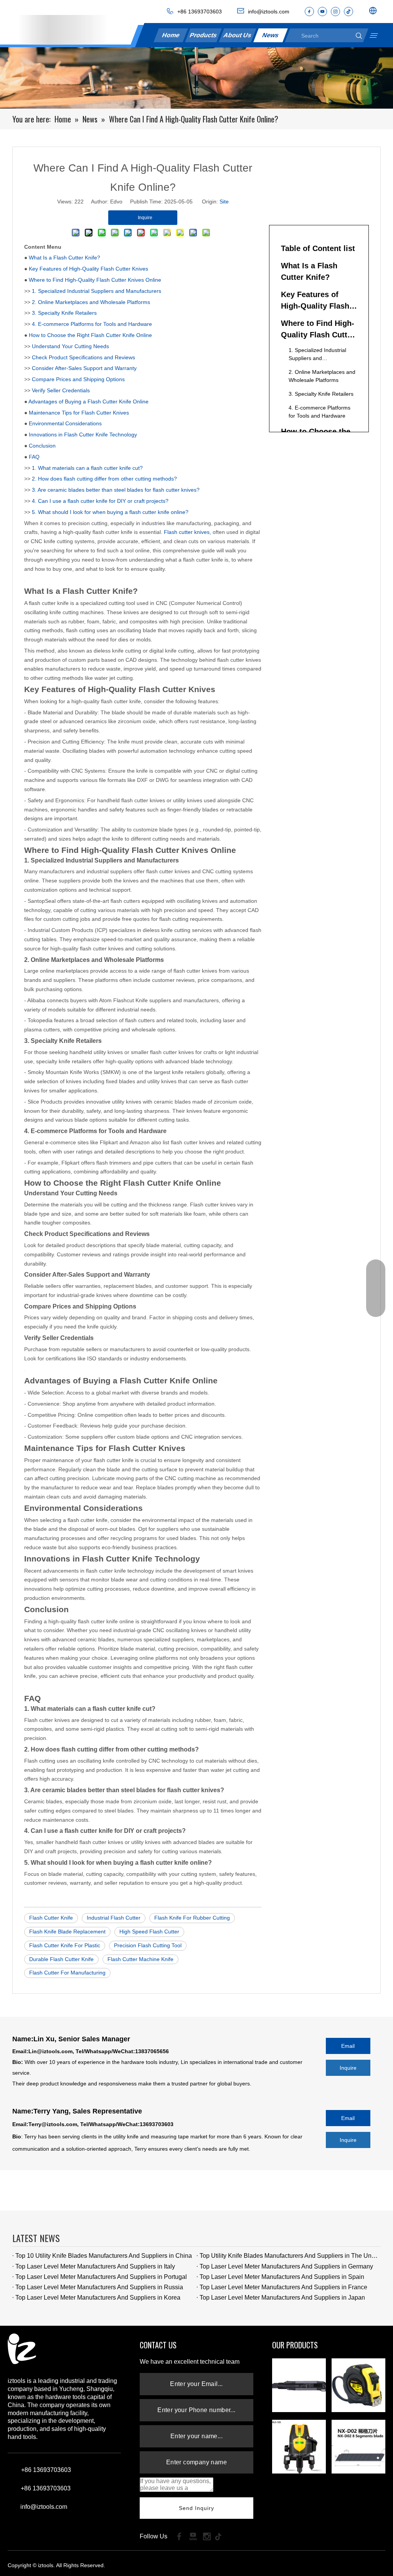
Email (348, 2046)
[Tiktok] (221, 2536)
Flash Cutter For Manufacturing (67, 1973)
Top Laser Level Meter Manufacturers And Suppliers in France (283, 2287)
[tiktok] (348, 12)
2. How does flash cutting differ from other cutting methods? (104, 479)
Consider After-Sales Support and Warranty (84, 368)
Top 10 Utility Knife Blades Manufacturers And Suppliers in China (104, 2256)
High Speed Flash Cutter (149, 1932)
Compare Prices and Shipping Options (78, 379)
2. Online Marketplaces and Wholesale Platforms (91, 302)
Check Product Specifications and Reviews (83, 357)
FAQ (34, 457)
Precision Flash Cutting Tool (148, 1945)
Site (224, 202)
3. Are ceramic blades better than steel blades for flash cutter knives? (116, 490)
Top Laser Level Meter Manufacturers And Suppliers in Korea (98, 2298)
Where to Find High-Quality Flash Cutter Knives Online (95, 280)
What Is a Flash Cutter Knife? (64, 258)
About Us (237, 35)
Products (203, 35)
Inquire (348, 2068)
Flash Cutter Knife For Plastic (65, 1945)
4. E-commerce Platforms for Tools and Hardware (92, 324)
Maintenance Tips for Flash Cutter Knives (79, 413)
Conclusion (42, 446)
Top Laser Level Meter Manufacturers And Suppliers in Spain (282, 2277)
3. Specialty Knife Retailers (64, 313)
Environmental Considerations (65, 423)
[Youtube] (322, 12)
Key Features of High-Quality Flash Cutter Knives (88, 269)
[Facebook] (309, 12)
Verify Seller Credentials (61, 390)
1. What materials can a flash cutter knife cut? (87, 468)
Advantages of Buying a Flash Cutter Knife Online (88, 402)
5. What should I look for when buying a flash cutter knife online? (110, 512)
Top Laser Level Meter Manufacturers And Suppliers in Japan (282, 2298)
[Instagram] (335, 12)
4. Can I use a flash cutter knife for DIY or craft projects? (100, 501)
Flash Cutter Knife (51, 1918)
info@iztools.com (44, 2507)
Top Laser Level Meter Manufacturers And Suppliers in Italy (95, 2266)
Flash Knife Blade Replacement (67, 1932)
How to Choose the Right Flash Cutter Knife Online (90, 335)
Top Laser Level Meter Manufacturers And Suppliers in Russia (99, 2287)
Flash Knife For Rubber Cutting (192, 1918)
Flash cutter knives (187, 532)
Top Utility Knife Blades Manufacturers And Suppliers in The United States (289, 2256)
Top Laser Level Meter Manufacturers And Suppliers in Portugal (101, 2277)
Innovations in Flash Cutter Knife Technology (83, 435)
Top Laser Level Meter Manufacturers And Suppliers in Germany (286, 2266)
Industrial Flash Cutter (114, 1918)
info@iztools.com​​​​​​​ (269, 12)
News (270, 35)
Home (171, 35)
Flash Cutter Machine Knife (140, 1959)
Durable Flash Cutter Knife (61, 1959)
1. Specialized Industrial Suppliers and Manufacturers (97, 291)
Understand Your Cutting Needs (70, 346)
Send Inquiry (197, 2508)
